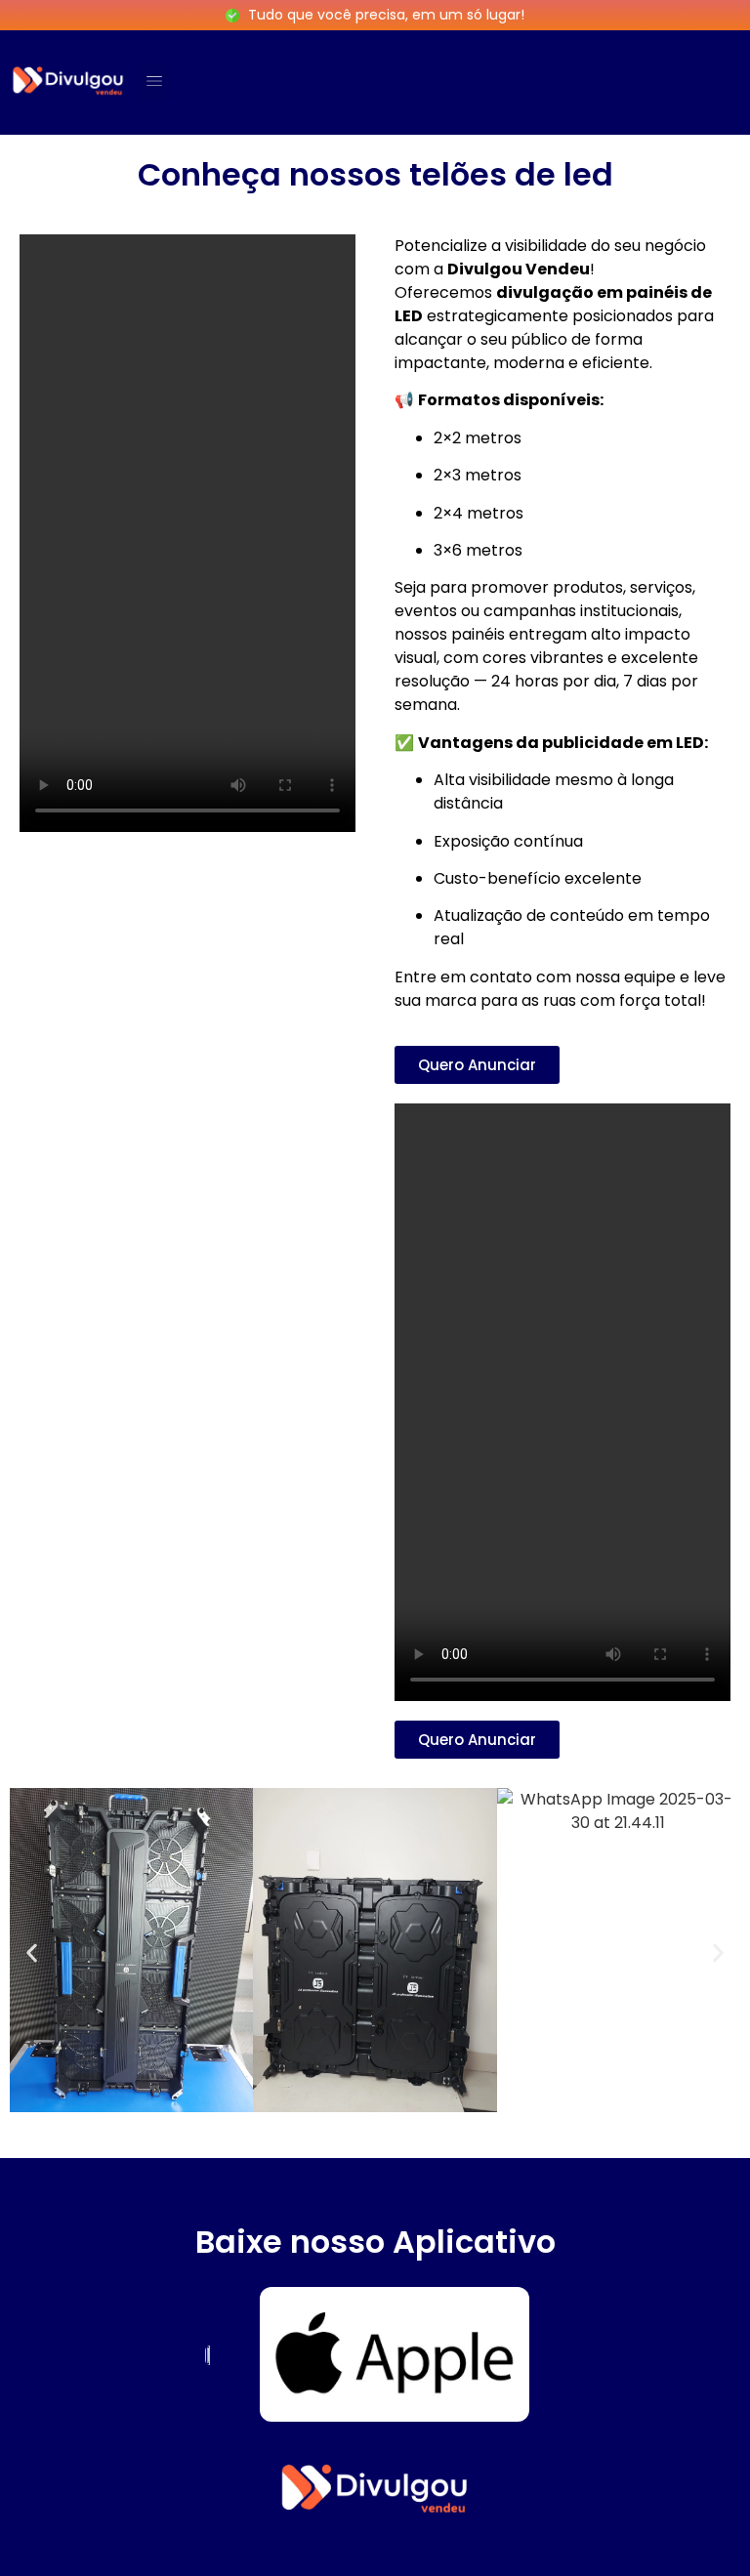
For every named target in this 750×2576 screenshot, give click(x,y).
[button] (155, 83)
